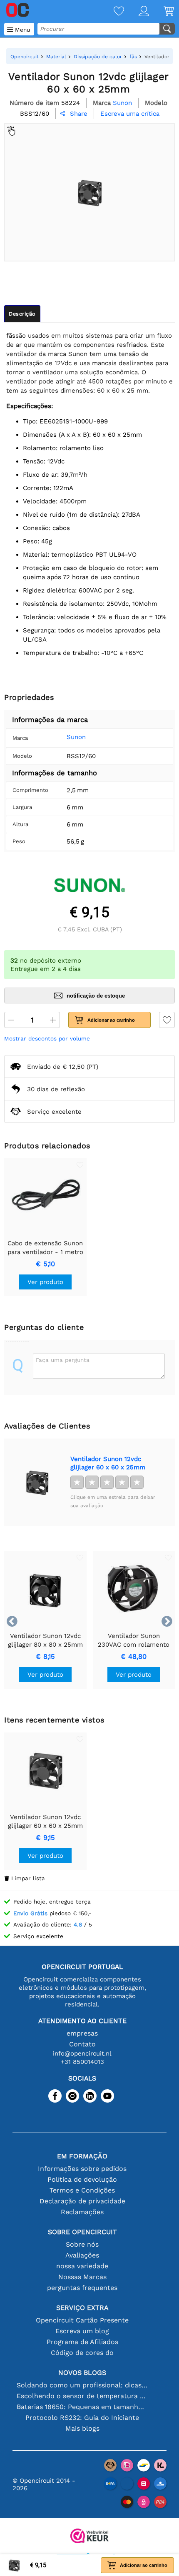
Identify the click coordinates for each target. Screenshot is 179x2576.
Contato (82, 2044)
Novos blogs (82, 2373)
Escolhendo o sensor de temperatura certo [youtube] (82, 2396)
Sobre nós (82, 2244)
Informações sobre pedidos (82, 2169)
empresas (82, 2033)
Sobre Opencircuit (82, 2232)
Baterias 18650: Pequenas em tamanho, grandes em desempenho (82, 2407)
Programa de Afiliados (82, 2342)
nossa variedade (82, 2266)
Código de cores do (82, 2353)
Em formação (82, 2156)
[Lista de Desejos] (112, 12)
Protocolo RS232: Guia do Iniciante (82, 2418)
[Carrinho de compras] (162, 12)
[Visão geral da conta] (137, 12)
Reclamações (82, 2212)
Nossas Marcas (82, 2277)
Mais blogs (82, 2428)
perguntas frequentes (82, 2288)
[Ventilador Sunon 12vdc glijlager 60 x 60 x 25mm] (37, 1482)
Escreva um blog (82, 2331)
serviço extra (82, 2308)
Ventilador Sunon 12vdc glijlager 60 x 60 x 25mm (108, 1463)
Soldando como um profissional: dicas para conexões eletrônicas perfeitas (82, 2385)
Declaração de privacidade (82, 2201)
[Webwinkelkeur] (89, 2537)
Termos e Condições (82, 2190)
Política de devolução (82, 2179)
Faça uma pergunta (63, 1360)
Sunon (76, 737)
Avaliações (82, 2255)
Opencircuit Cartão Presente (82, 2320)
